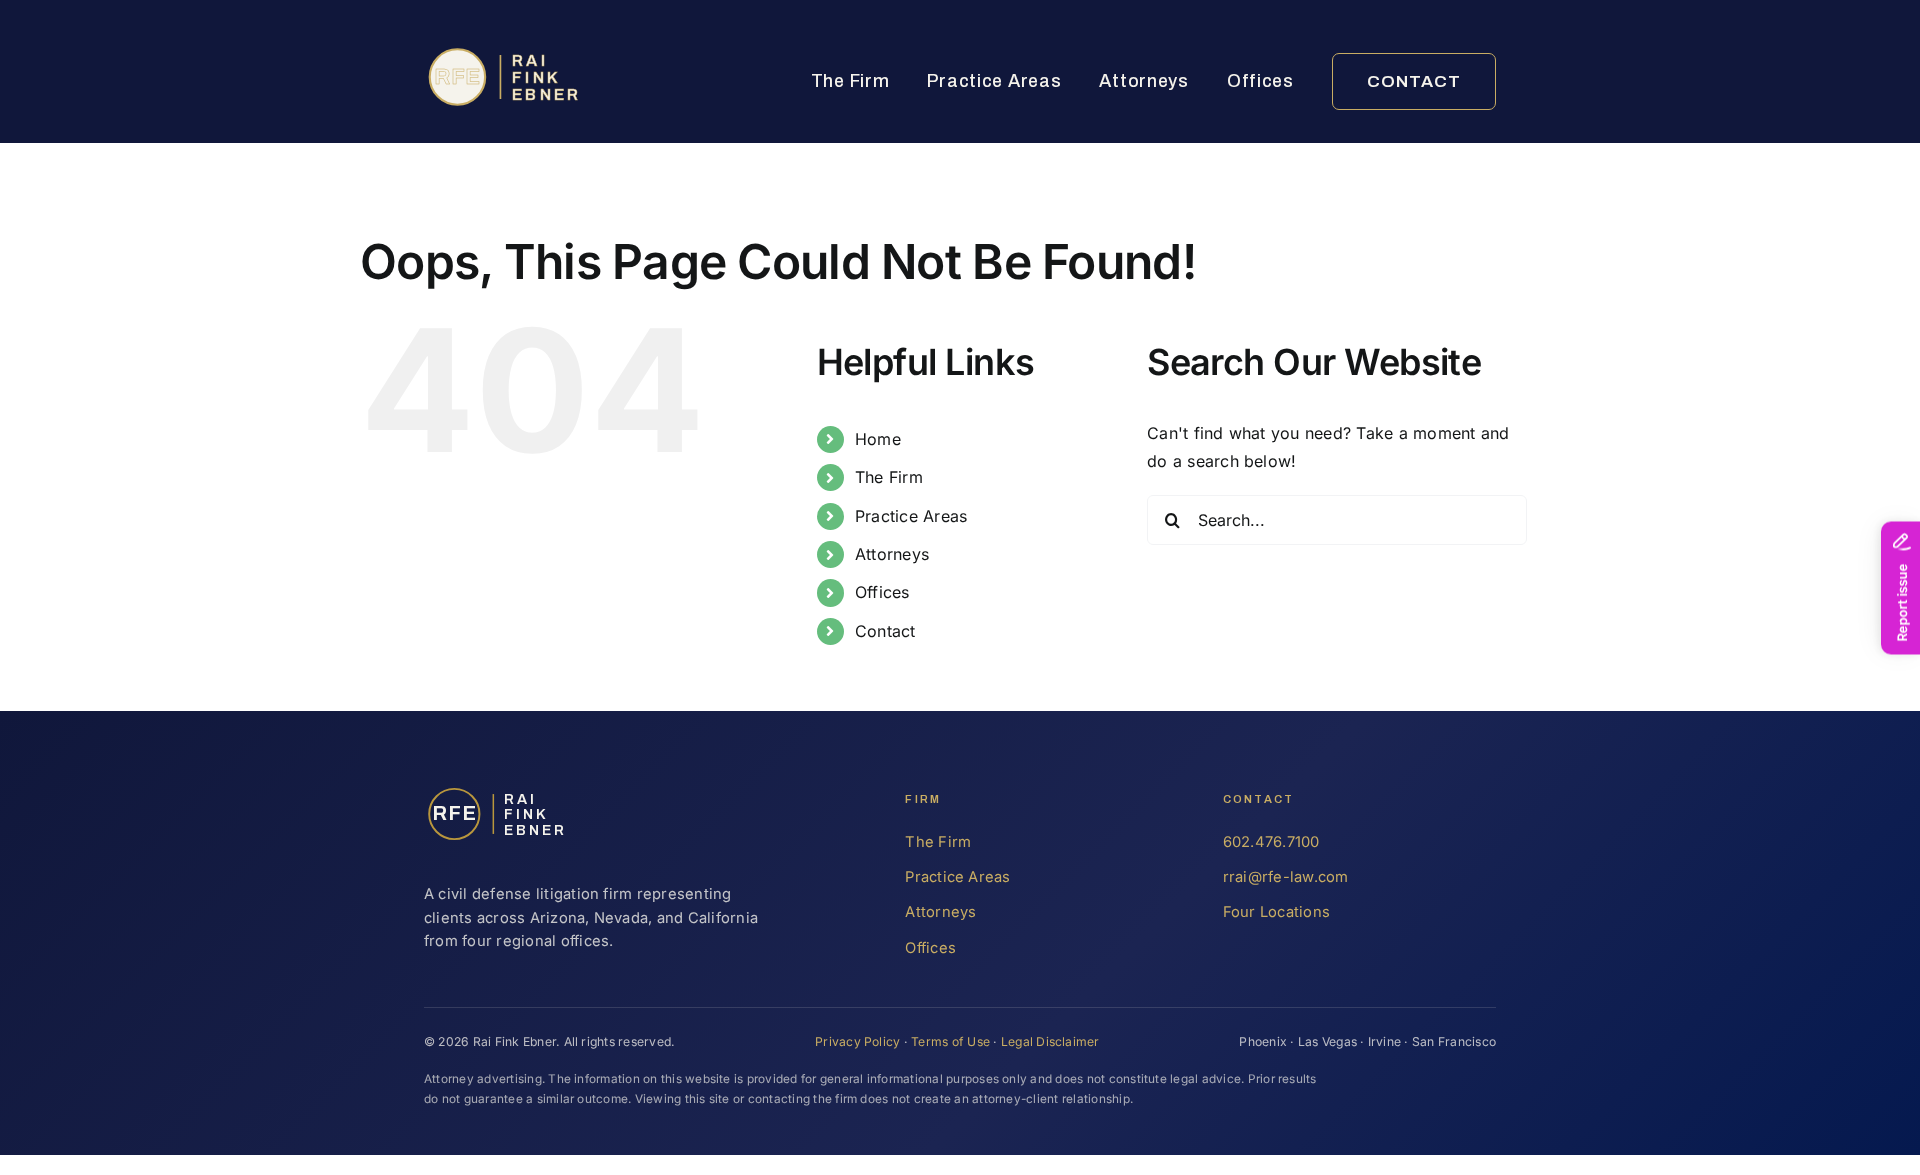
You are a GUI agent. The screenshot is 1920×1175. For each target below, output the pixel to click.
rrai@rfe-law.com (1286, 877)
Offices (1260, 81)
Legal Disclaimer (1050, 1041)
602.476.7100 (1271, 842)
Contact (1414, 81)
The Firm (850, 81)
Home (878, 439)
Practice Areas (994, 81)
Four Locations (1276, 912)
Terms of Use (950, 1041)
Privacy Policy (857, 1041)
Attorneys (1143, 81)
